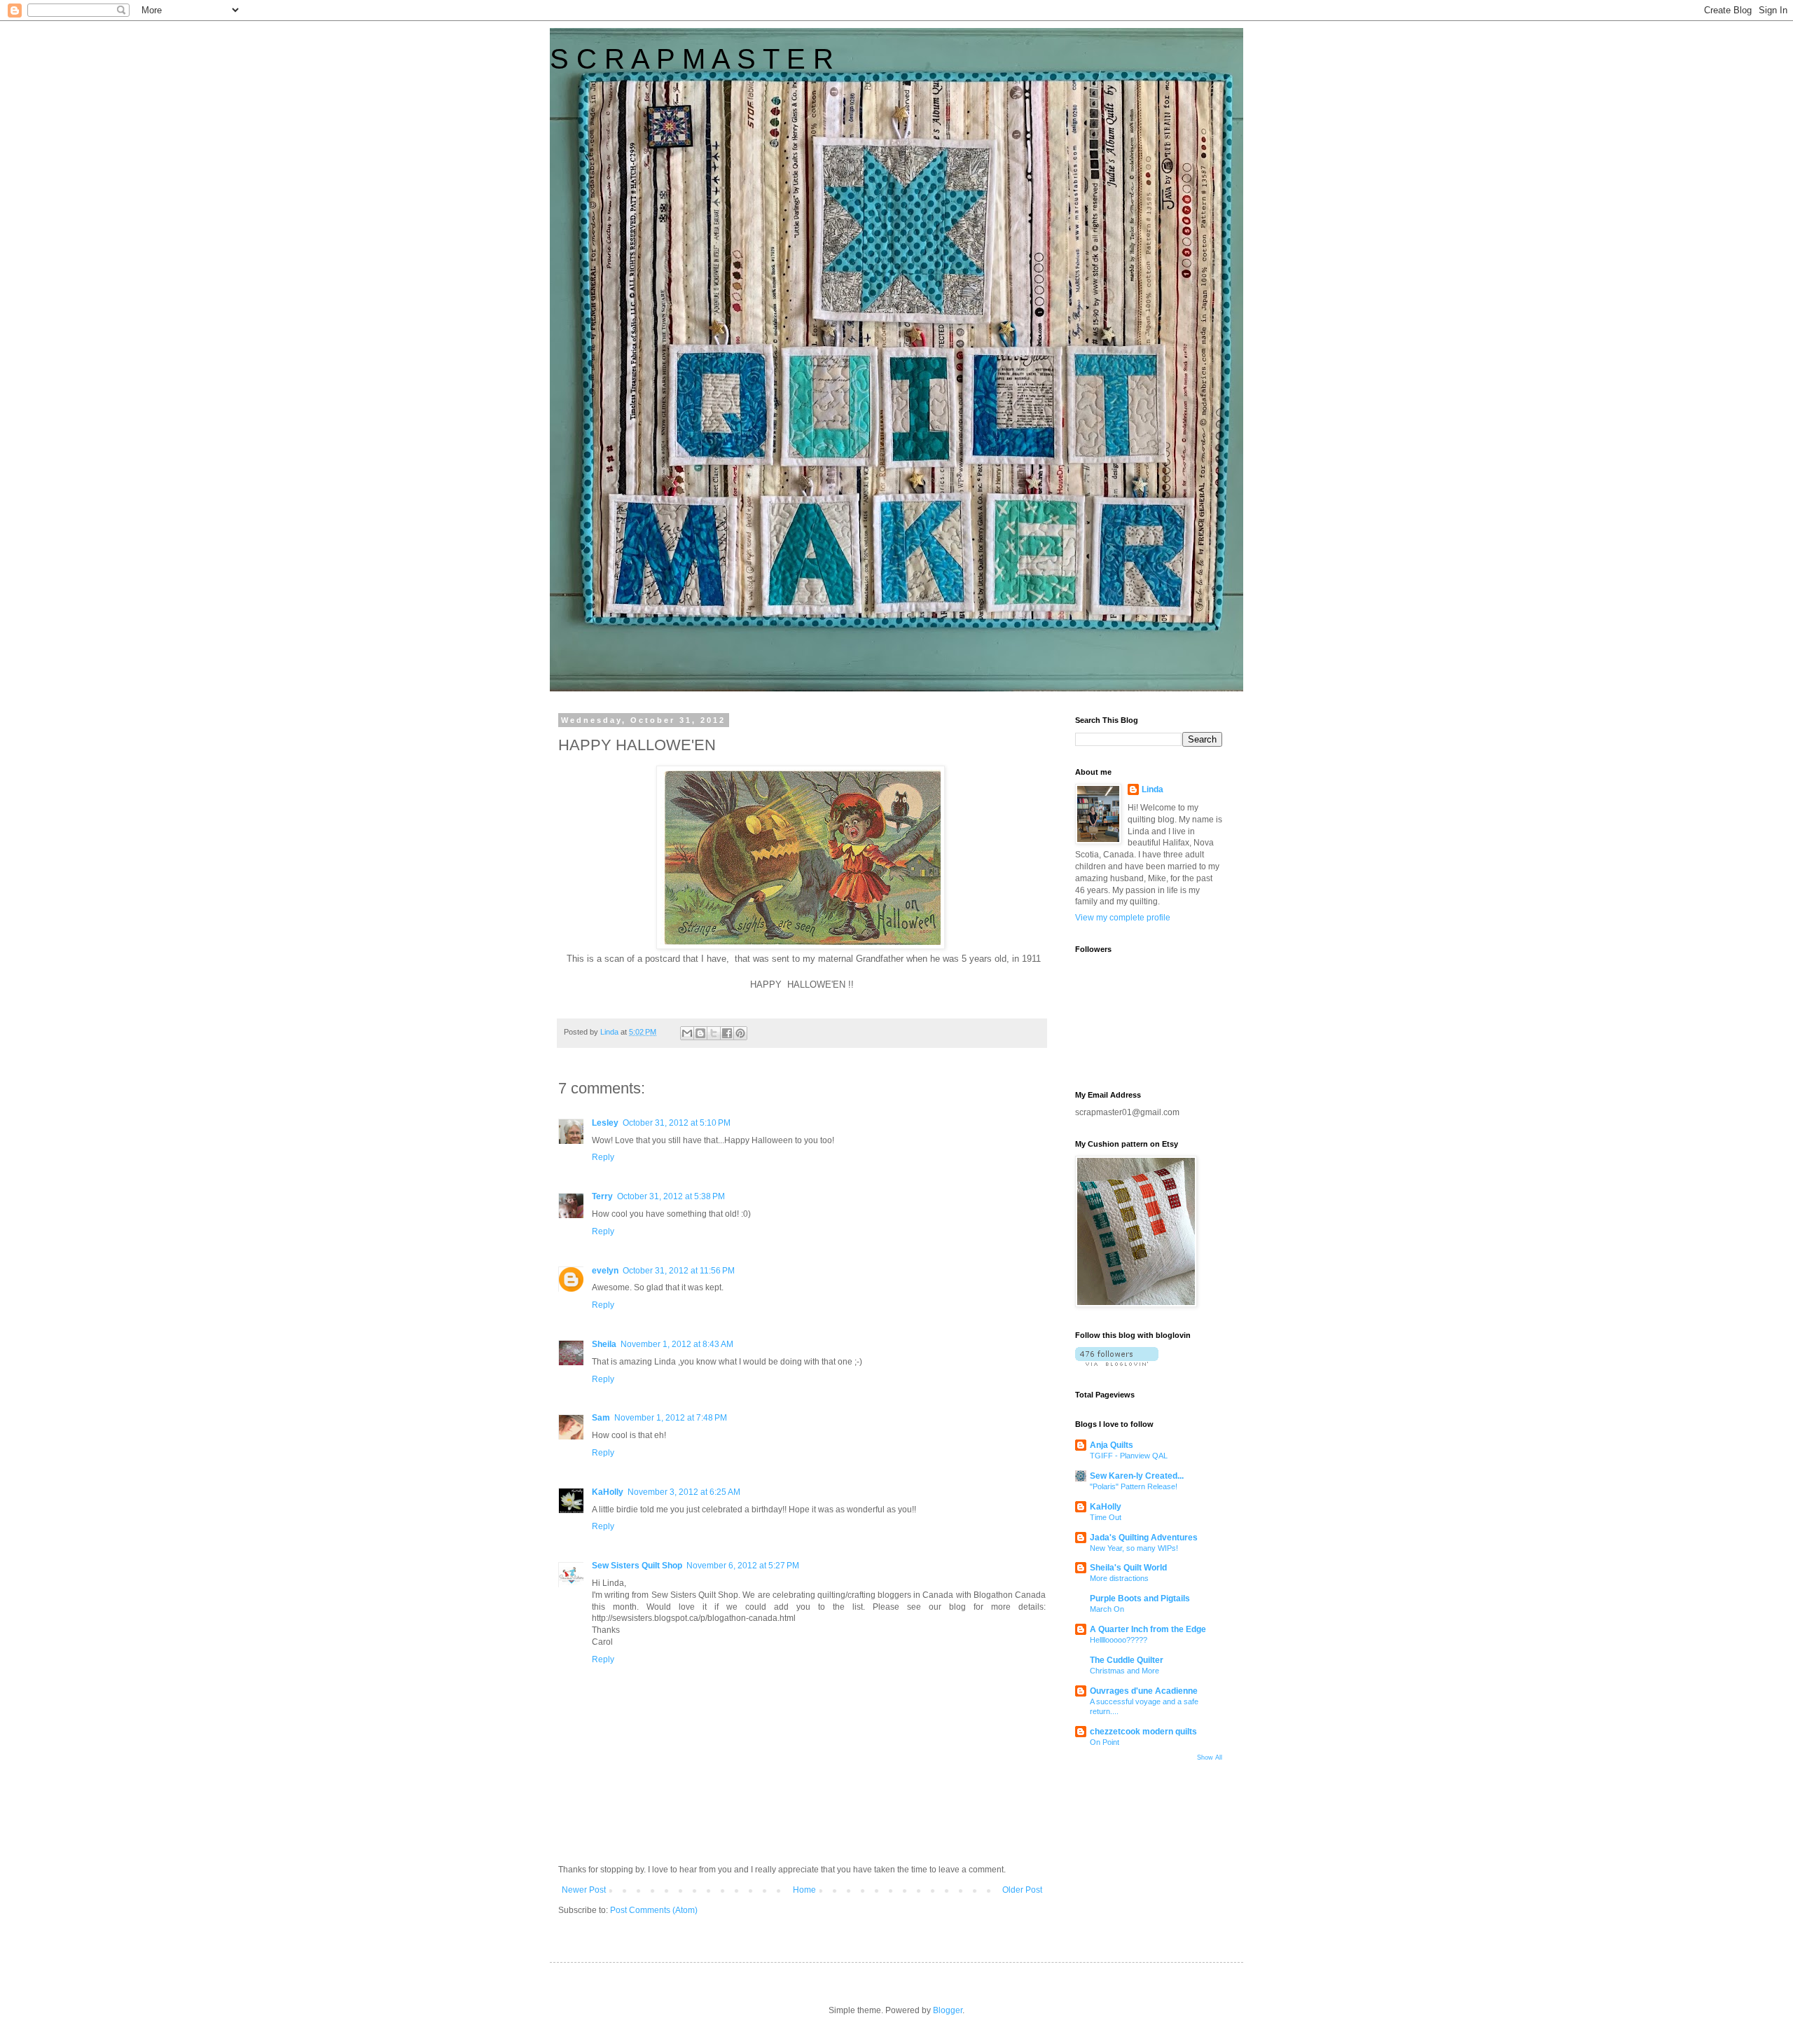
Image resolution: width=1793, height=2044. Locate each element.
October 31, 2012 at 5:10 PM (677, 1123)
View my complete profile (1123, 918)
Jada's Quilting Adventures (1144, 1538)
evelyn (605, 1271)
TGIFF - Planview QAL (1129, 1456)
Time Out (1106, 1517)
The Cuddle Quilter (1127, 1660)
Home (804, 1890)
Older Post (1022, 1890)
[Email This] (687, 1033)
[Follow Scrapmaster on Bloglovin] (1117, 1363)
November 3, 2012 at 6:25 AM (684, 1492)
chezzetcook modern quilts (1143, 1732)
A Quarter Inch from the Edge (1148, 1629)
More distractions (1119, 1578)
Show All (1210, 1758)
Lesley (605, 1123)
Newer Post (584, 1890)
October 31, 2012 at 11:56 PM (679, 1271)
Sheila (604, 1344)
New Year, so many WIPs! (1134, 1548)
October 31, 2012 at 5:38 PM (671, 1196)
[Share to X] (714, 1033)
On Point (1105, 1742)
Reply (603, 1157)
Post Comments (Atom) (654, 1910)
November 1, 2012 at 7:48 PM (671, 1418)
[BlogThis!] (700, 1033)
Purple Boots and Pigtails (1140, 1598)
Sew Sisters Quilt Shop (637, 1566)
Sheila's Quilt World (1128, 1568)
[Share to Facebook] (727, 1033)
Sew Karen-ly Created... (1137, 1476)
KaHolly (608, 1492)
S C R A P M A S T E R (692, 59)
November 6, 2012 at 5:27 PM (743, 1566)
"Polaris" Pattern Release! (1134, 1486)
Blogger (948, 2010)
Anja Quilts (1112, 1445)
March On (1107, 1609)
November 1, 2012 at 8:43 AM (677, 1344)
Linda (1152, 789)
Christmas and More (1124, 1671)
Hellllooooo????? (1119, 1640)
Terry (602, 1196)
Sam (601, 1418)
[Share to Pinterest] (740, 1033)
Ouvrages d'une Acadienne (1144, 1691)
